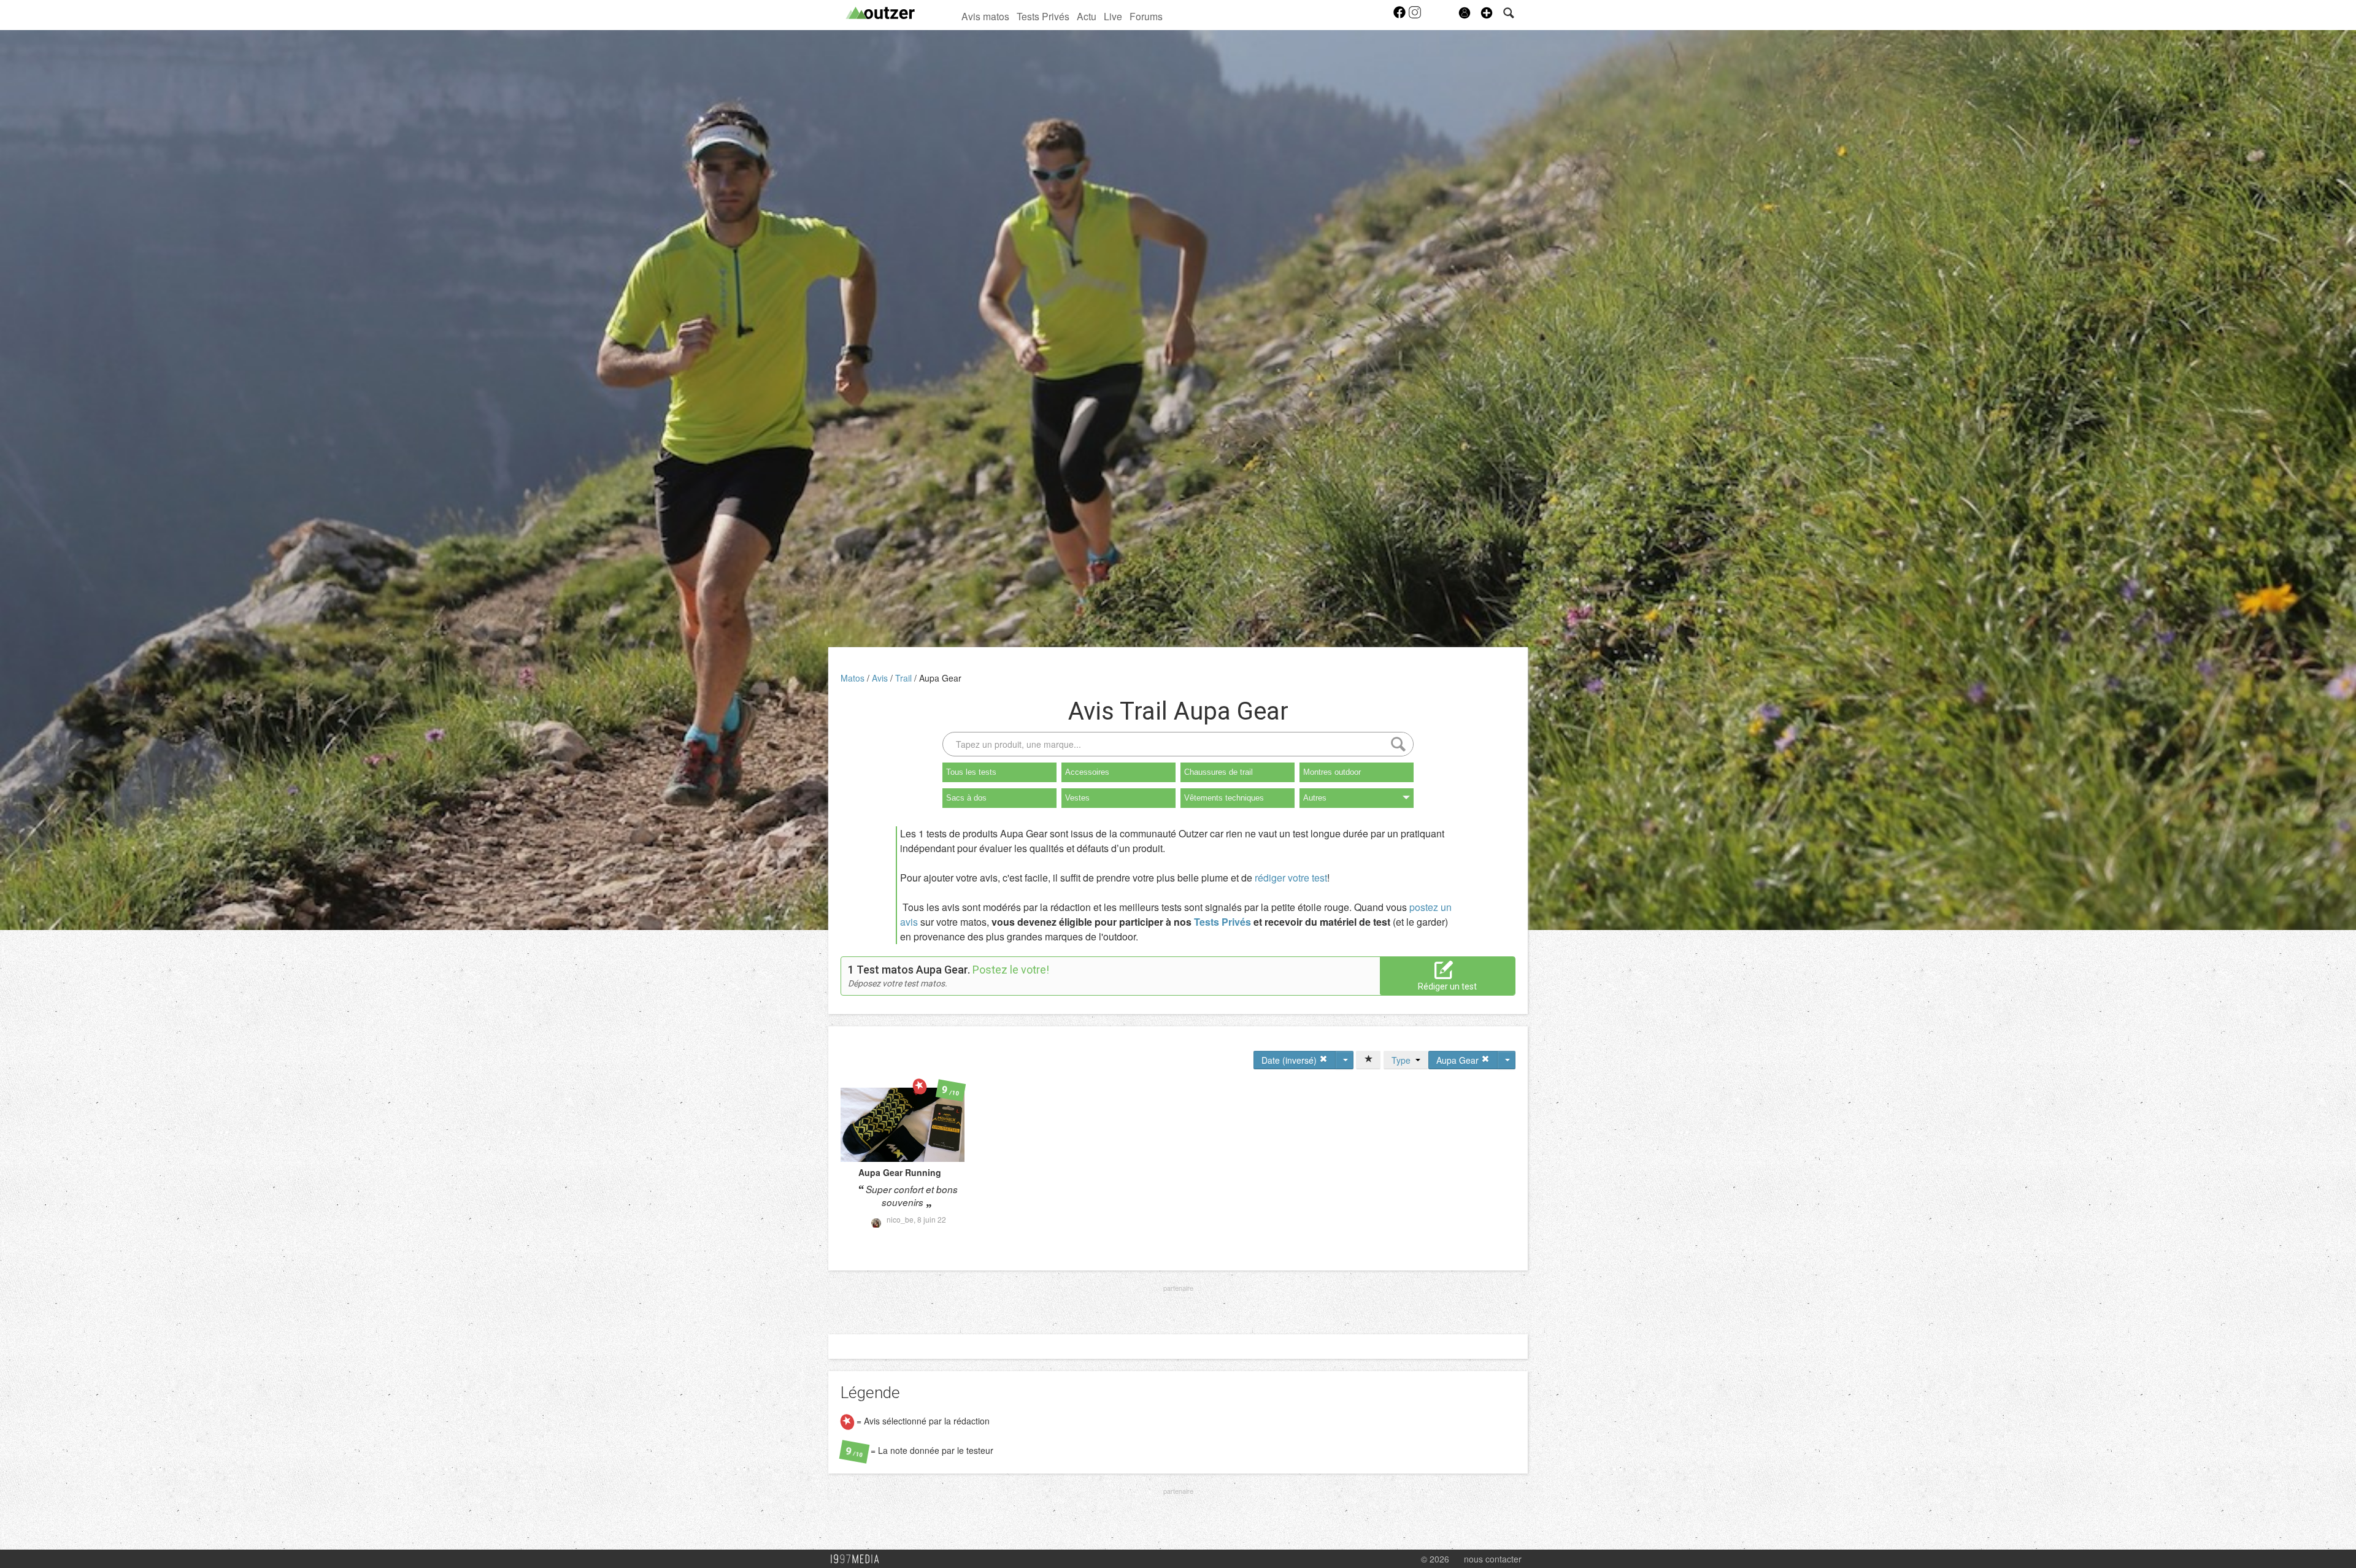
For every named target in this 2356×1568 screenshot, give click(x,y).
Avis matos (985, 16)
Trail (905, 678)
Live (1113, 16)
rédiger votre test (1291, 878)
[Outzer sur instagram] (1415, 16)
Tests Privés (1043, 16)
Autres (1315, 798)
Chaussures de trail (1218, 772)
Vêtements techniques (1224, 798)
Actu (1087, 16)
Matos (854, 678)
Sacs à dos (966, 798)
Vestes (1077, 798)
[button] (1487, 13)
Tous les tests (971, 772)
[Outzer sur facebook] (1400, 16)
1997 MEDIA (858, 1559)
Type (1403, 1060)
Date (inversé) (1290, 1060)
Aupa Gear (940, 678)
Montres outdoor (1332, 772)
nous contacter (1493, 1559)
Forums (1146, 16)
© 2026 (1435, 1559)
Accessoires (1087, 772)
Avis (881, 678)
